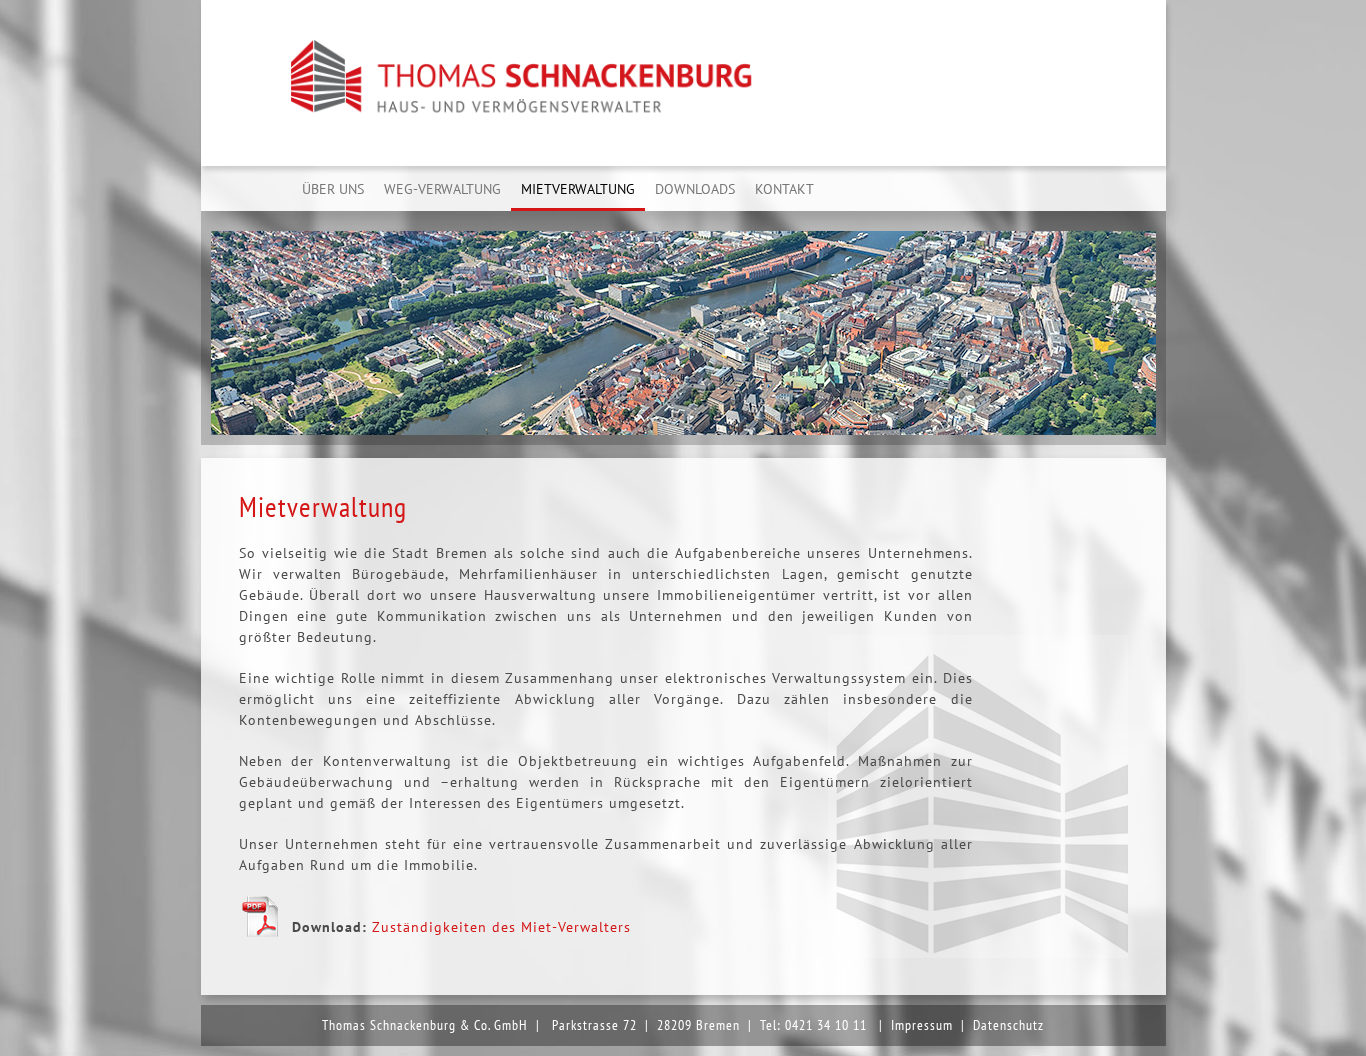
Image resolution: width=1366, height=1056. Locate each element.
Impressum (922, 1025)
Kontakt (784, 189)
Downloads (695, 189)
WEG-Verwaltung (442, 189)
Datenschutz (1008, 1025)
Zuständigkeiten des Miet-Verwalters (501, 927)
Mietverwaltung (578, 189)
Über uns (333, 189)
